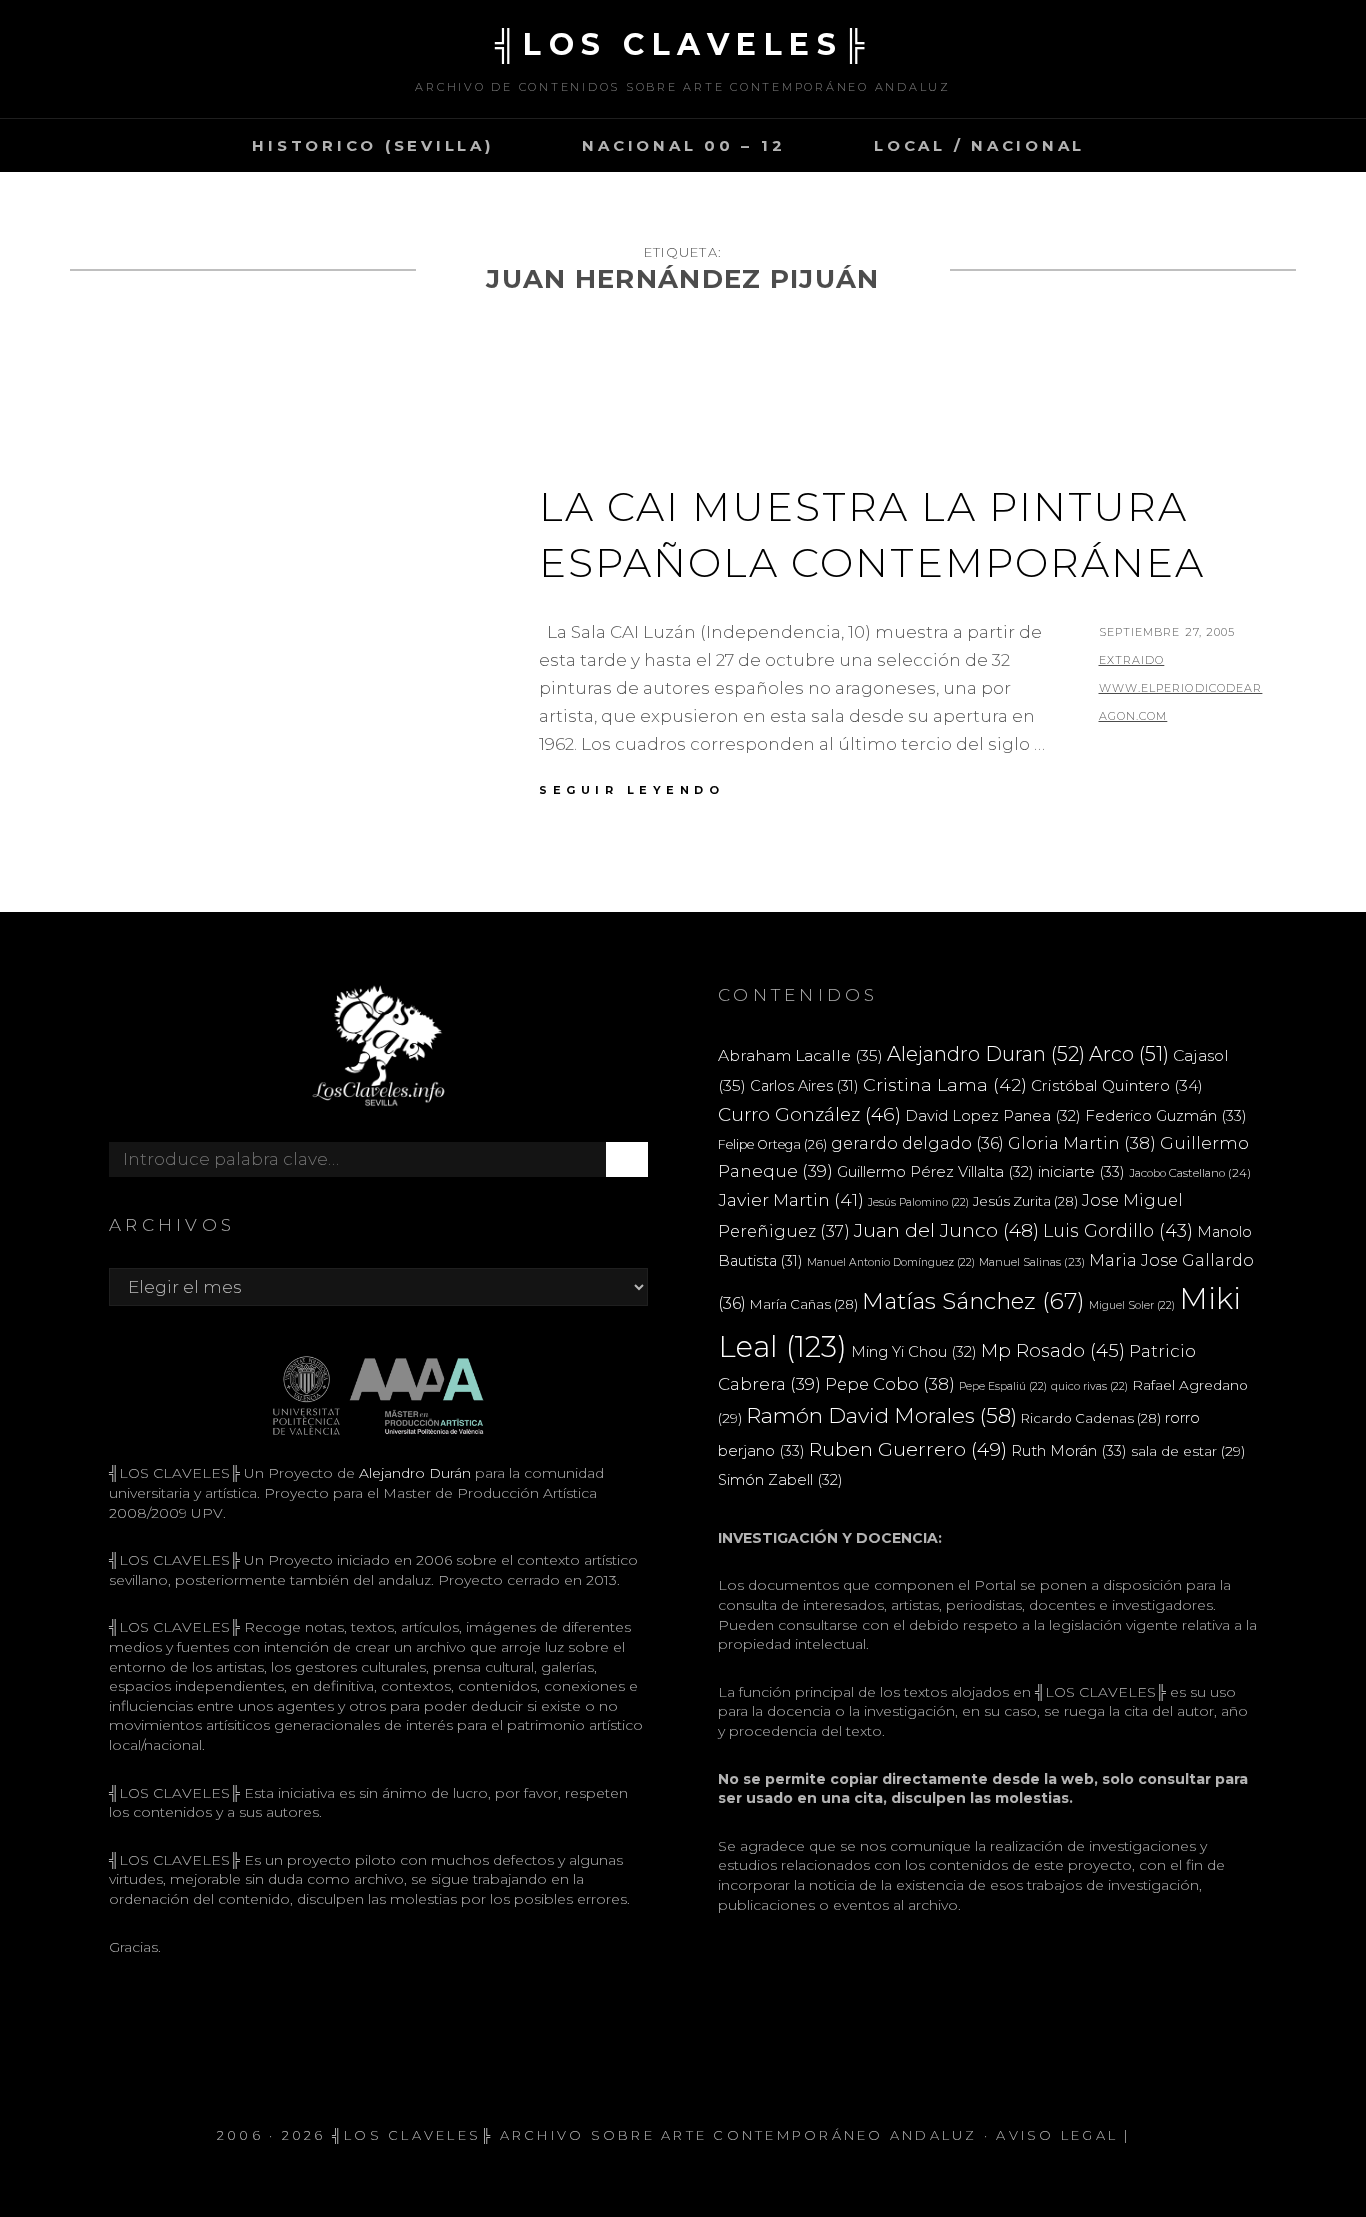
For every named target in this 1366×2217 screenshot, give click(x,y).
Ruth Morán (1069, 1450)
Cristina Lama (945, 1084)
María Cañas (804, 1304)
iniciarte (1081, 1171)
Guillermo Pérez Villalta (935, 1172)
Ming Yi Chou (914, 1352)
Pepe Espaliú (1003, 1386)
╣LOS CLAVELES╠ (683, 44)
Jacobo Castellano (1190, 1173)
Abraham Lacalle (800, 1055)
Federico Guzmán (1166, 1115)
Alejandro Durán (413, 1473)
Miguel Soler (1132, 1305)
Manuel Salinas (1032, 1262)
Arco (1129, 1054)
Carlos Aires (804, 1086)
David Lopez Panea (993, 1116)
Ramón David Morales (881, 1415)
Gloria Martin (1082, 1143)
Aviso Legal (1057, 2135)
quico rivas (1089, 1386)
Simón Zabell (780, 1480)
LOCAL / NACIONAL (979, 145)
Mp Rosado (1053, 1350)
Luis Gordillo (1118, 1230)
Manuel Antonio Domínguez (891, 1262)
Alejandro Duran (986, 1054)
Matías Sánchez (973, 1301)
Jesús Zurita (1025, 1201)
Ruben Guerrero (908, 1449)
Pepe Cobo (890, 1384)
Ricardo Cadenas (1091, 1418)
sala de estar (1188, 1451)
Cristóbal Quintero (1117, 1085)
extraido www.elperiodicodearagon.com (1181, 688)
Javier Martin (791, 1199)
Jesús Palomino (918, 1202)
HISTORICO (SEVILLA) (372, 145)
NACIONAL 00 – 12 (683, 145)
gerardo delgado (917, 1143)
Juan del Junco (946, 1230)
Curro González (809, 1114)
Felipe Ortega (772, 1144)
